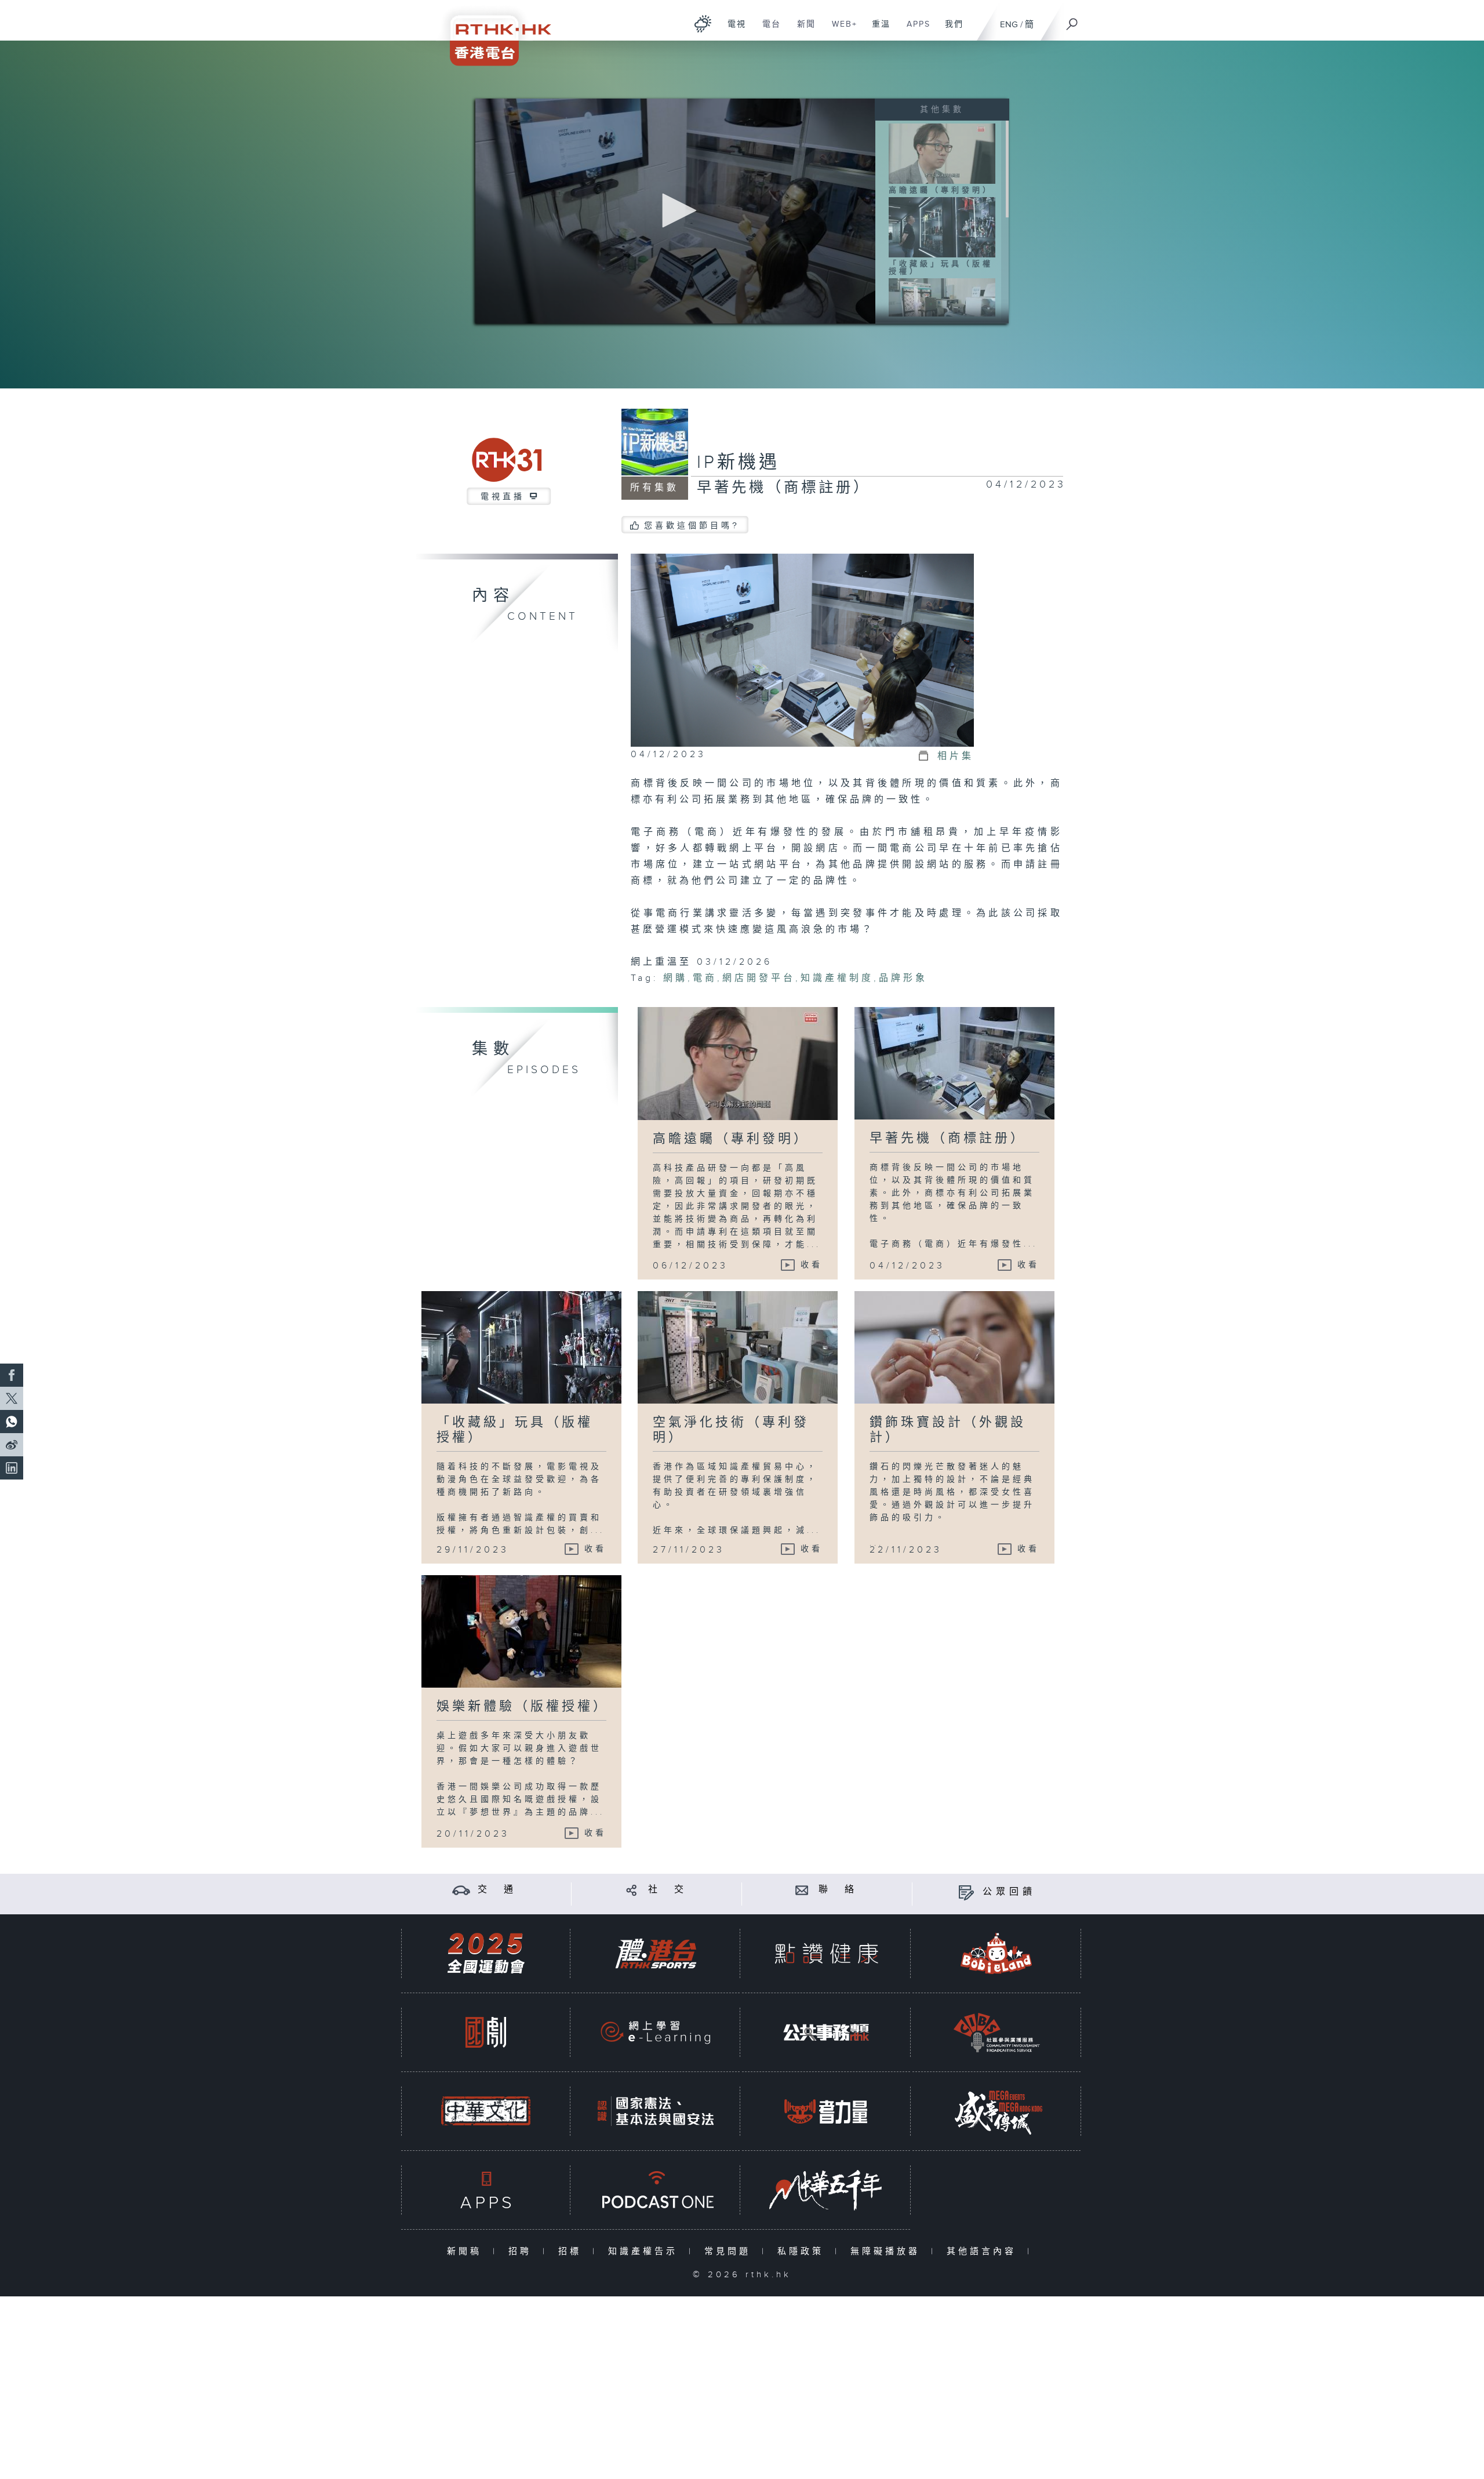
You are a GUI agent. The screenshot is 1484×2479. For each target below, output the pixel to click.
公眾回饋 (1009, 1892)
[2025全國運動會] (486, 1953)
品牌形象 (903, 978)
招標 (572, 2251)
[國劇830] (486, 2032)
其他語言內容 (984, 2251)
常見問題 (730, 2251)
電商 (705, 978)
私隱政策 (803, 2251)
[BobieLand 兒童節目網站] (996, 1953)
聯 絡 (838, 1890)
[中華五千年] (826, 2190)
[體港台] (656, 1953)
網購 (675, 978)
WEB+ (840, 30)
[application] (675, 211)
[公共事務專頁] (826, 2032)
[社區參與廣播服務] (996, 2032)
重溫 (877, 30)
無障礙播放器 (888, 2251)
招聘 (523, 2251)
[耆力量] (826, 2111)
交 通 (497, 1890)
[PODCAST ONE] (656, 2190)
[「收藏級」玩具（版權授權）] (942, 227)
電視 (732, 30)
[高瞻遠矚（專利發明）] (942, 153)
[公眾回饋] (966, 1892)
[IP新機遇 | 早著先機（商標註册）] (802, 650)
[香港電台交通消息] (461, 1890)
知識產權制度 (837, 978)
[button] (675, 210)
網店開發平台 (759, 978)
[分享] (632, 1890)
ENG (1009, 25)
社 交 (668, 1890)
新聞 (802, 30)
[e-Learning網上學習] (656, 2032)
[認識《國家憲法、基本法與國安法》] (656, 2111)
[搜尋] (1072, 20)
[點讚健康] (826, 1953)
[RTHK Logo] (493, 33)
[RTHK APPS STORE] (486, 2190)
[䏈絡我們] (802, 1890)
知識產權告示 (645, 2251)
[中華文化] (486, 2111)
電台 (767, 30)
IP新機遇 (738, 463)
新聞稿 (467, 2251)
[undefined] (703, 23)
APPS (914, 30)
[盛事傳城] (996, 2111)
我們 (950, 30)
